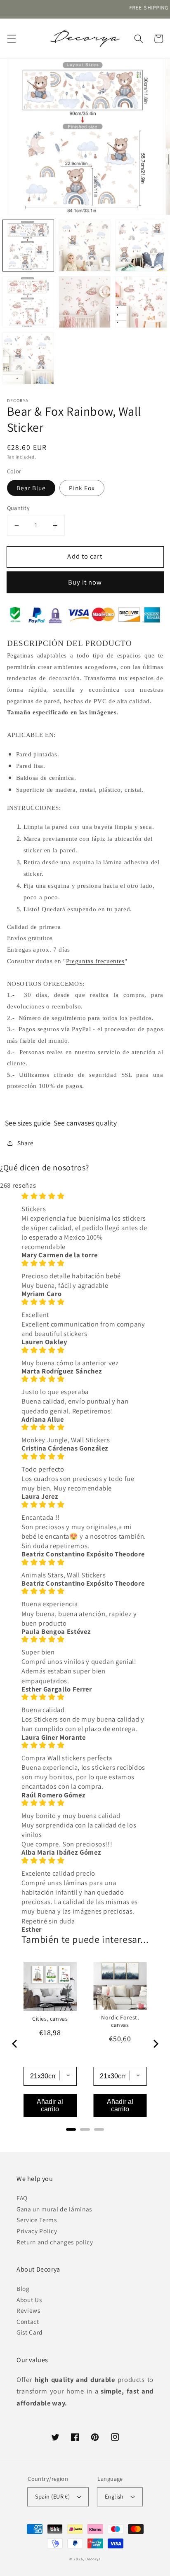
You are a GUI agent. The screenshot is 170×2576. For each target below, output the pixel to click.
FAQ (22, 2198)
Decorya (93, 2559)
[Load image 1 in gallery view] (28, 246)
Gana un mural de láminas (54, 2209)
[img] (85, 1196)
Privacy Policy (37, 2231)
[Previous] (15, 2044)
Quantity (19, 508)
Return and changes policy (55, 2242)
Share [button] (26, 1143)
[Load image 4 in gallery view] (28, 302)
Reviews (28, 2310)
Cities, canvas (50, 2019)
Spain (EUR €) (53, 2496)
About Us (29, 2300)
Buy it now (85, 582)
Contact (28, 2321)
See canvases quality (85, 1123)
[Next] (155, 2044)
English (114, 2496)
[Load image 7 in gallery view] (28, 358)
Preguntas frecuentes (95, 961)
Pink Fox (82, 488)
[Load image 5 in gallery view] (85, 302)
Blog (23, 2288)
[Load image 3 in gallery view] (141, 246)
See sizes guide (28, 1123)
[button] (11, 39)
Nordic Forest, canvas (120, 2021)
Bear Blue (31, 488)
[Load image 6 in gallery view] (141, 302)
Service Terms (37, 2220)
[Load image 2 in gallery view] (85, 246)
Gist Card (30, 2332)
